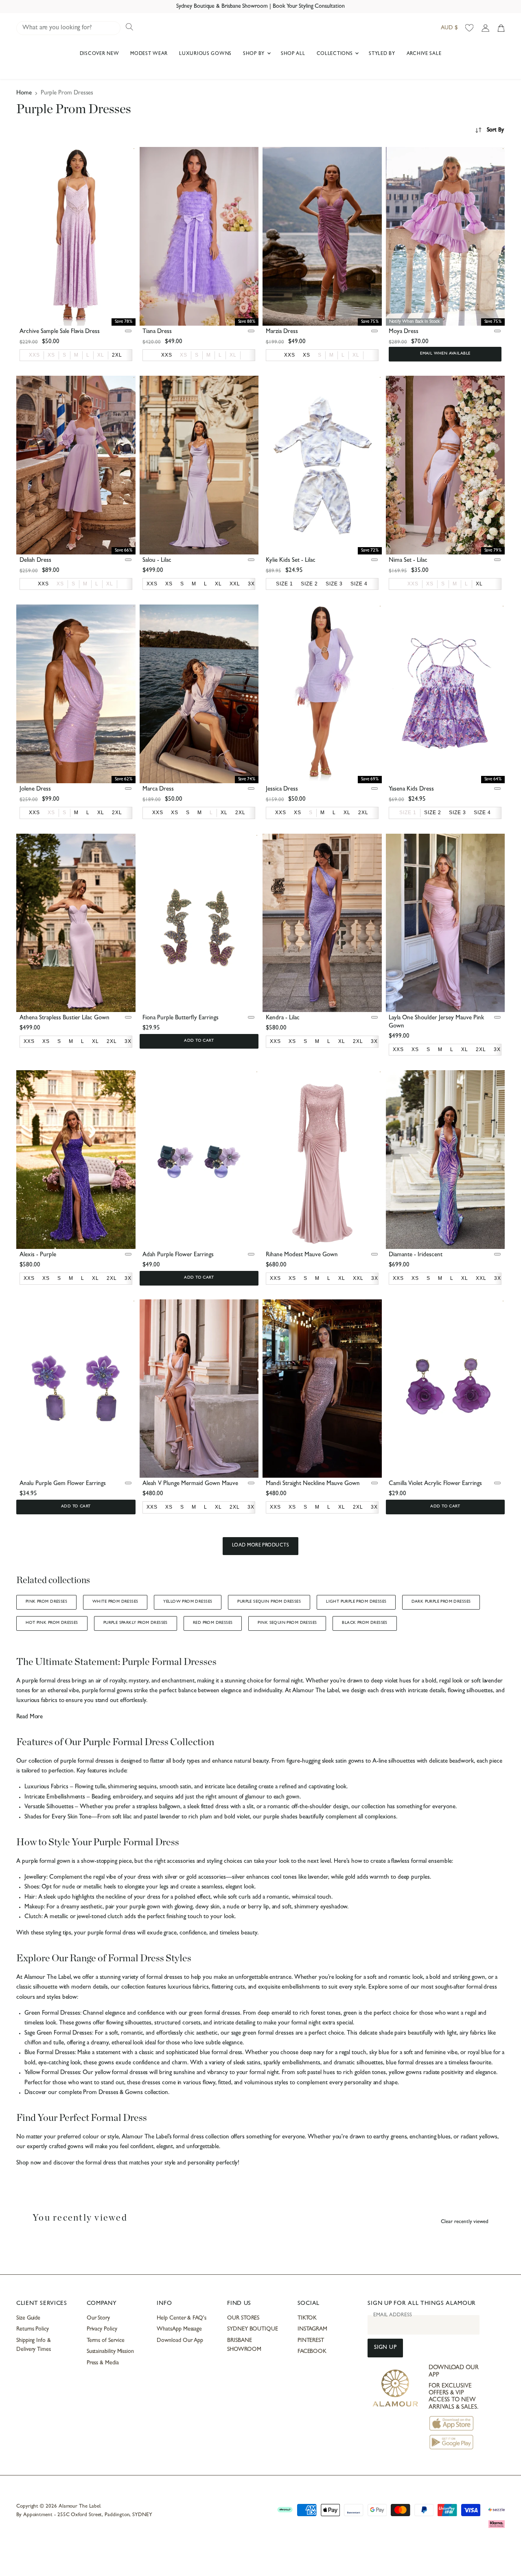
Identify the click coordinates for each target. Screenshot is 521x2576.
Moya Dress (404, 332)
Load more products (261, 1546)
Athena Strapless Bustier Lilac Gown (65, 1018)
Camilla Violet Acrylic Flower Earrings (435, 1484)
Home (24, 93)
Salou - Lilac (157, 561)
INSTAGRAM (312, 2329)
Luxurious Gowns (205, 54)
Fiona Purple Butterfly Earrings (181, 1018)
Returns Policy (33, 2329)
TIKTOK (307, 2318)
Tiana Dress (157, 332)
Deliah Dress (35, 561)
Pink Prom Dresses (46, 1602)
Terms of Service (106, 2341)
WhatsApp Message (179, 2329)
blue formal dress (220, 2053)
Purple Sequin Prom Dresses (269, 1602)
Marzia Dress (282, 332)
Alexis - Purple (38, 1255)
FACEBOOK (312, 2352)
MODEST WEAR (149, 54)
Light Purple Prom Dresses (356, 1602)
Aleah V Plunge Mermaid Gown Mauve (190, 1484)
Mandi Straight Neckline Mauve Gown (313, 1484)
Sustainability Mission (110, 2352)
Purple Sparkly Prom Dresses (136, 1623)
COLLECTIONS (336, 54)
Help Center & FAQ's (182, 2318)
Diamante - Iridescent (416, 1255)
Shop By (255, 54)
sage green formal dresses (262, 2034)
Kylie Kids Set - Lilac (291, 561)
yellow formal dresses (121, 2073)
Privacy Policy (102, 2329)
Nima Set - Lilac (408, 561)
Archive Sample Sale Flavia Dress (60, 332)
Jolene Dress (35, 790)
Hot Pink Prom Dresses (52, 1623)
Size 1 (408, 813)
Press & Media (103, 2363)
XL (101, 355)
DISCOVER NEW (100, 54)
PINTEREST (311, 2341)
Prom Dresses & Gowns (113, 2093)
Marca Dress (158, 790)
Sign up (385, 2348)
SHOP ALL (293, 54)
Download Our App (180, 2341)
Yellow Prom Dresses (188, 1602)
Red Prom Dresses (213, 1623)
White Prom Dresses (115, 1602)
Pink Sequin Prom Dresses (287, 1623)
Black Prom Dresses (364, 1623)
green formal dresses (213, 2014)
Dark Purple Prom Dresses (441, 1602)
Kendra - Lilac (283, 1018)
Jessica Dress (282, 790)
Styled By (382, 54)
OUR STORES (243, 2318)
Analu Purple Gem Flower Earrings (63, 1484)
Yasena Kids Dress (411, 790)
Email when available (445, 354)
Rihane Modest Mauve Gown (302, 1255)
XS (51, 355)
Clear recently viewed (465, 2222)
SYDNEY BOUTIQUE (253, 2329)
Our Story (98, 2318)
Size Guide (28, 2318)
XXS (34, 355)
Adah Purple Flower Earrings (178, 1255)
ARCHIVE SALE (424, 54)
